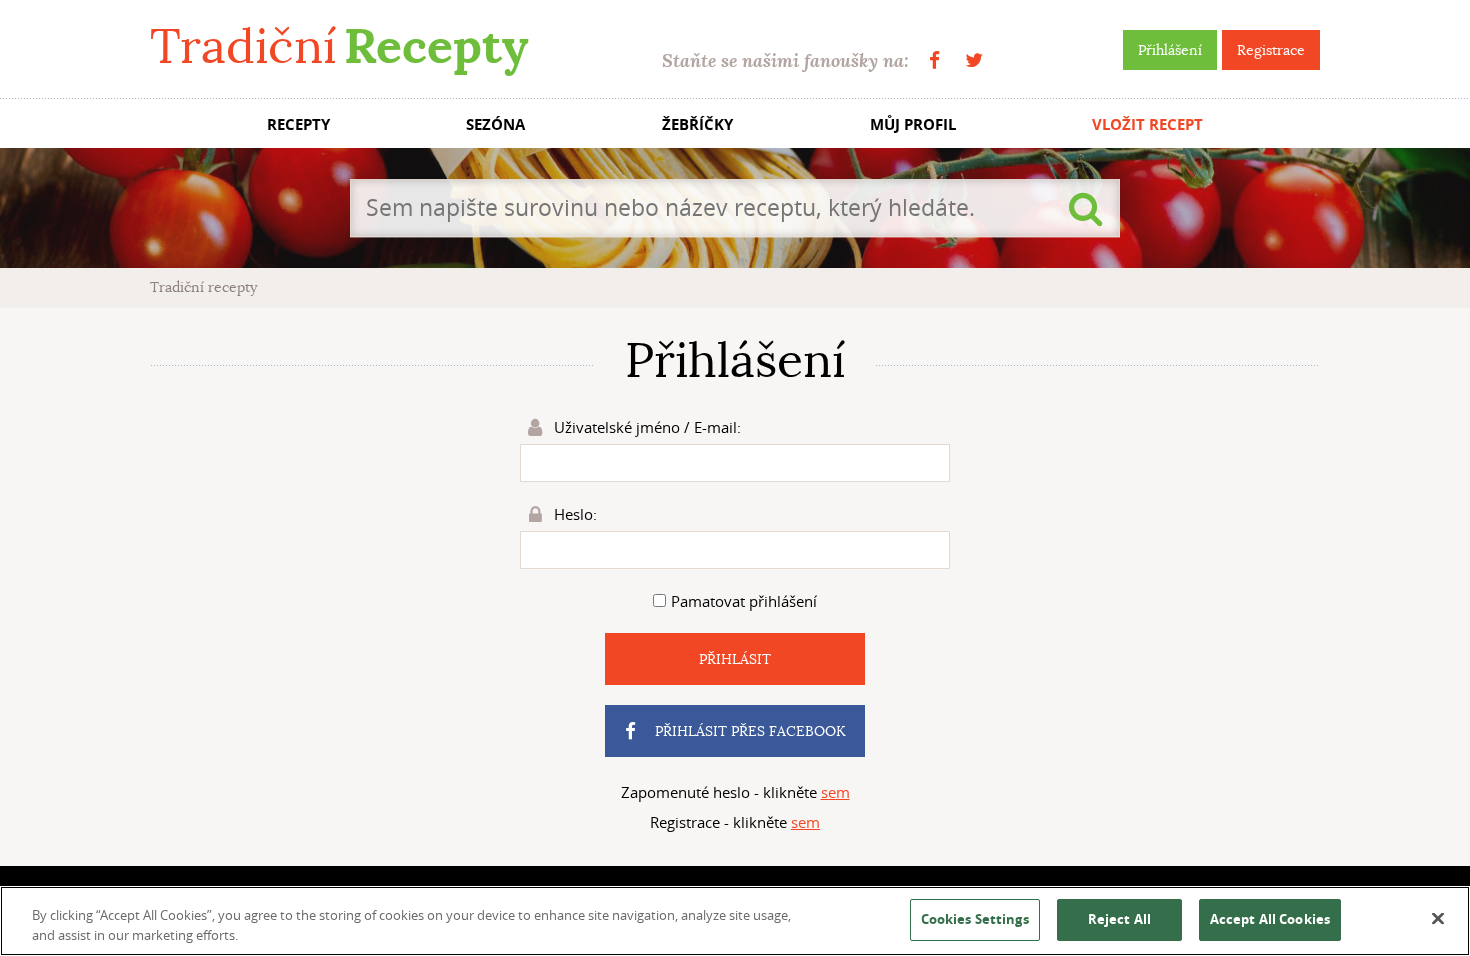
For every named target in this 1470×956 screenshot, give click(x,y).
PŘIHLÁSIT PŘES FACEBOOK (748, 731)
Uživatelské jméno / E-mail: (645, 427)
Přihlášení (1170, 50)
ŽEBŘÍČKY (697, 124)
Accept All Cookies (1270, 919)
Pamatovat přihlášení (744, 601)
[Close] (1438, 919)
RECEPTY (298, 124)
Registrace (1271, 50)
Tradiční (339, 46)
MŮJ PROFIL (913, 124)
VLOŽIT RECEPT (1147, 124)
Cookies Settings (975, 919)
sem (835, 792)
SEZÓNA (495, 124)
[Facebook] (934, 60)
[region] (735, 921)
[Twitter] (974, 60)
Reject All (1119, 919)
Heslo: (573, 514)
